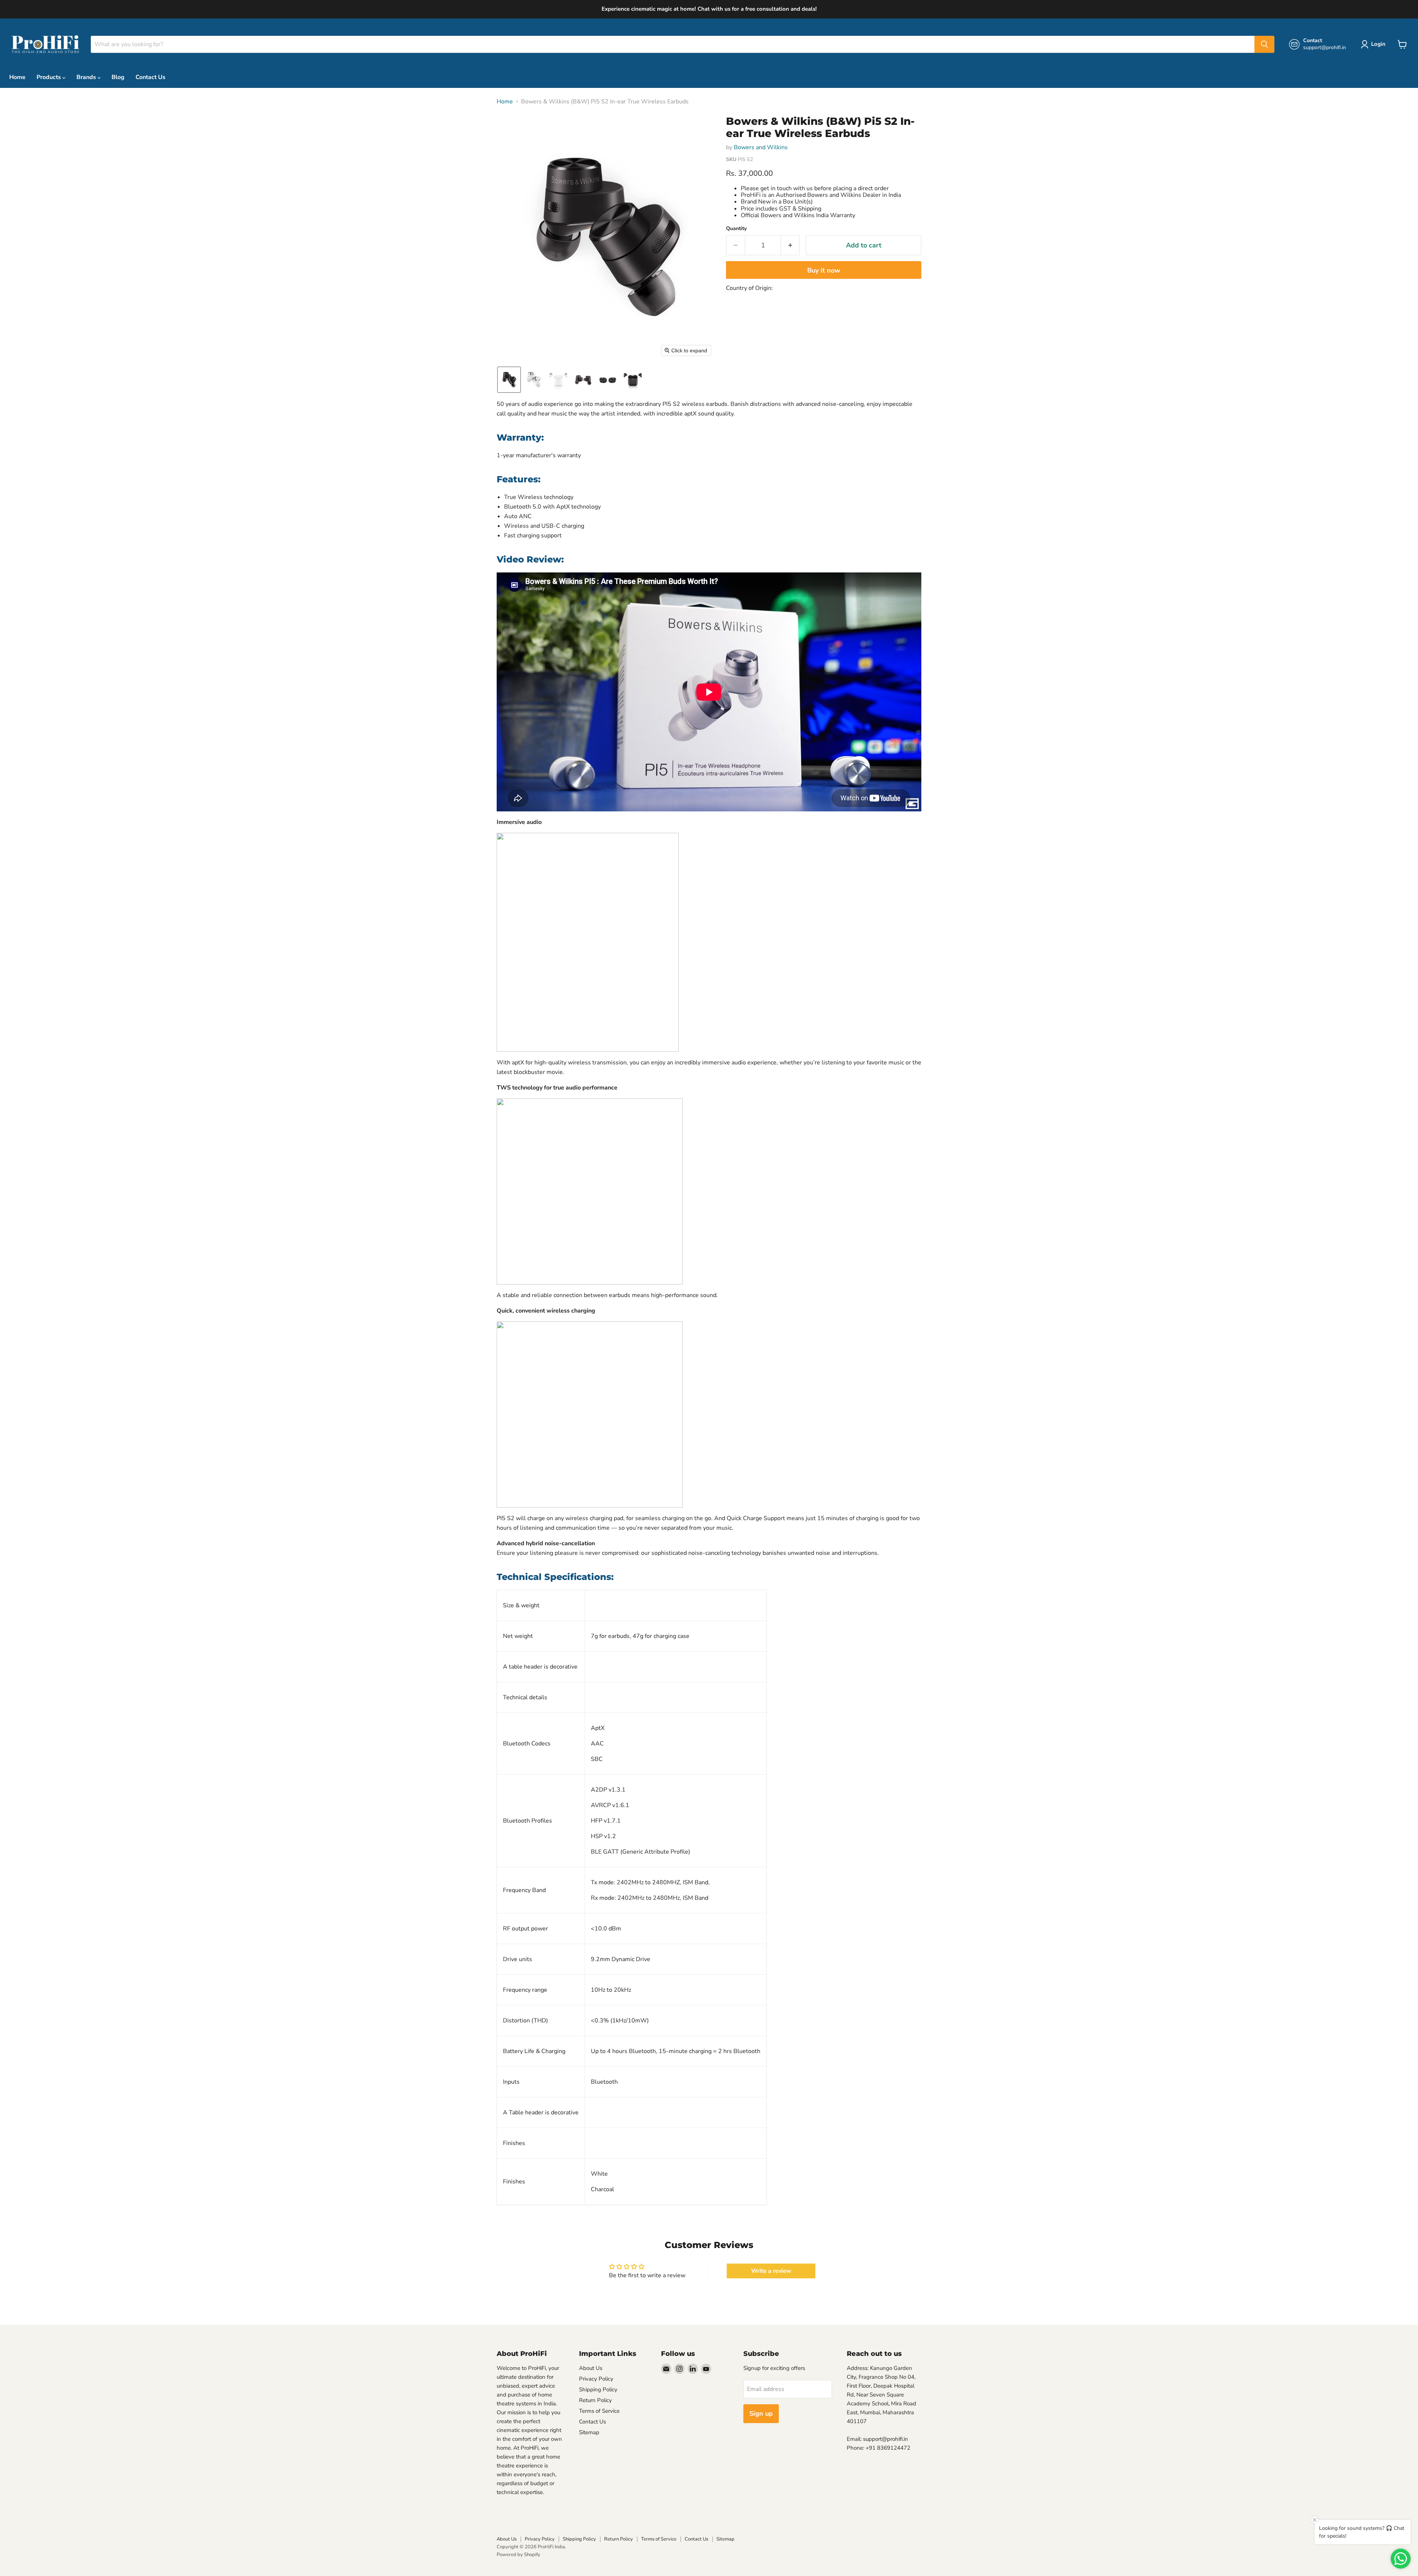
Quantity (736, 229)
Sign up (761, 2413)
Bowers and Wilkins (761, 147)
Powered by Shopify (518, 2555)
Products (49, 77)
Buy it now (824, 270)
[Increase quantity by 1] (790, 245)
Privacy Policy (596, 2379)
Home (17, 77)
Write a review (771, 2271)
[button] (509, 380)
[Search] (1264, 44)
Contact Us (150, 77)
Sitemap (589, 2432)
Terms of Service (599, 2411)
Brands (87, 77)
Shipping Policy (598, 2389)
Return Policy (595, 2400)
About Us (591, 2368)
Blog (118, 77)
